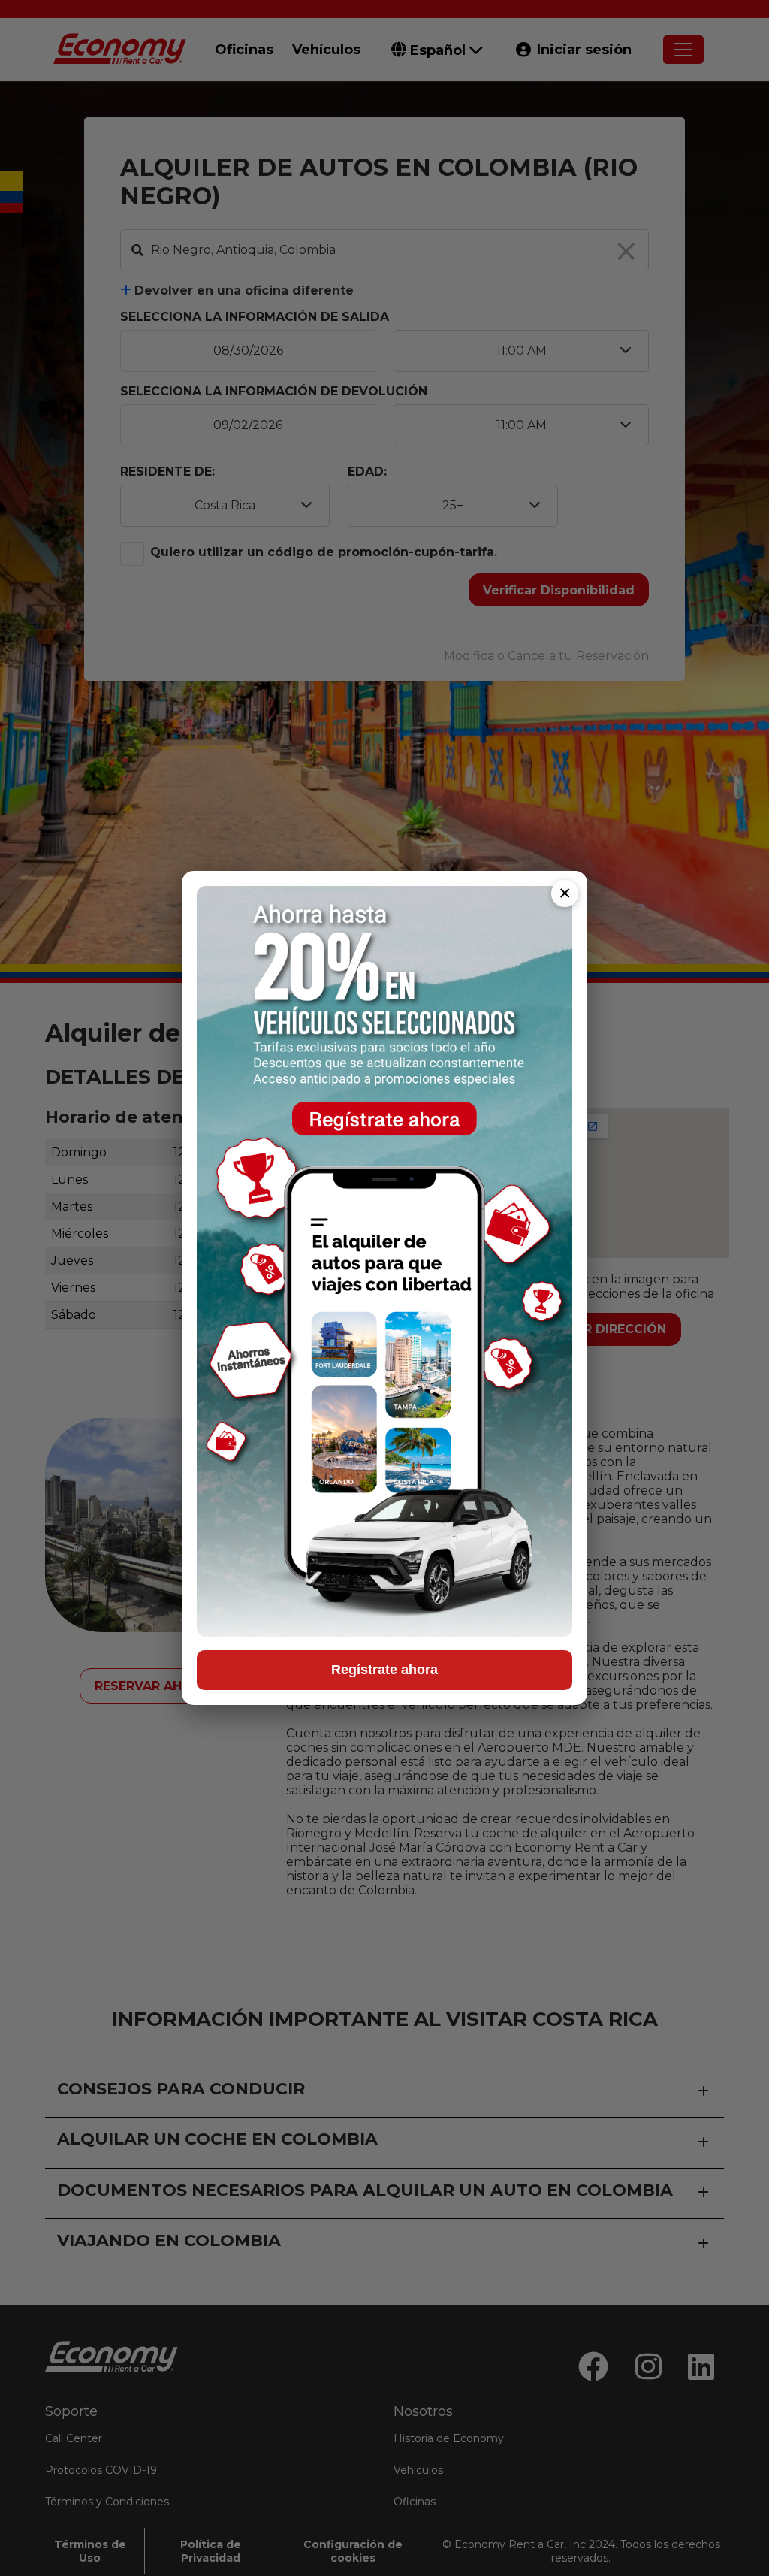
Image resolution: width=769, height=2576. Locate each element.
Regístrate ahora (384, 1670)
